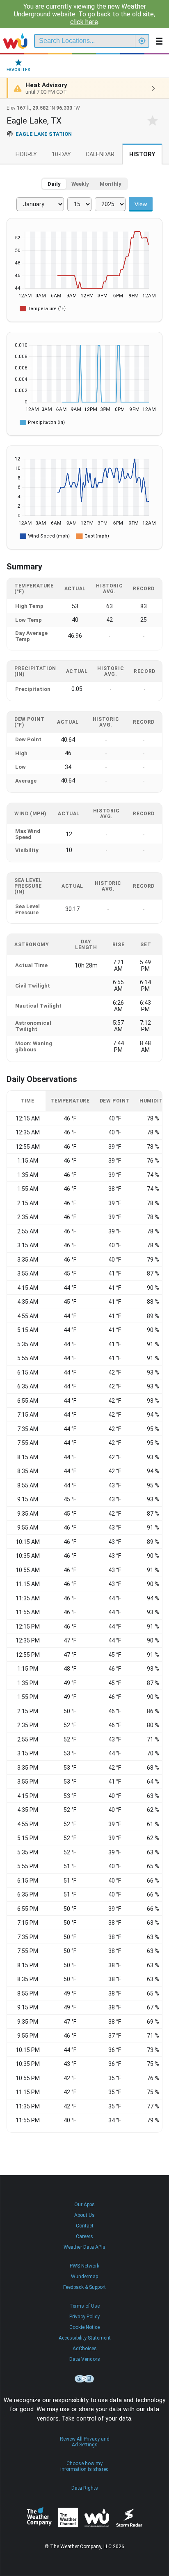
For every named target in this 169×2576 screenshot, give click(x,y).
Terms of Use (84, 2306)
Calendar (100, 154)
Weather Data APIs (84, 2247)
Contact (85, 2226)
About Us (84, 2215)
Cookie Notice (84, 2327)
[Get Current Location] (142, 41)
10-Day (61, 154)
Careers (84, 2236)
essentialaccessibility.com (84, 2379)
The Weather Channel (68, 2518)
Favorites (18, 70)
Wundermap (84, 2277)
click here (84, 22)
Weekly (80, 184)
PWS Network (84, 2266)
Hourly (26, 154)
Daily (54, 184)
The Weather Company (39, 2518)
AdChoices (85, 2349)
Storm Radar (129, 2517)
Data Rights (85, 2488)
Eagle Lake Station (44, 134)
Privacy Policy (84, 2317)
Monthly (111, 184)
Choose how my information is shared (84, 2466)
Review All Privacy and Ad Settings (85, 2442)
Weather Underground (97, 2518)
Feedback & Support (84, 2287)
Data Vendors (85, 2359)
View (141, 204)
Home (15, 41)
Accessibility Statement (85, 2338)
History (142, 154)
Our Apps (84, 2205)
